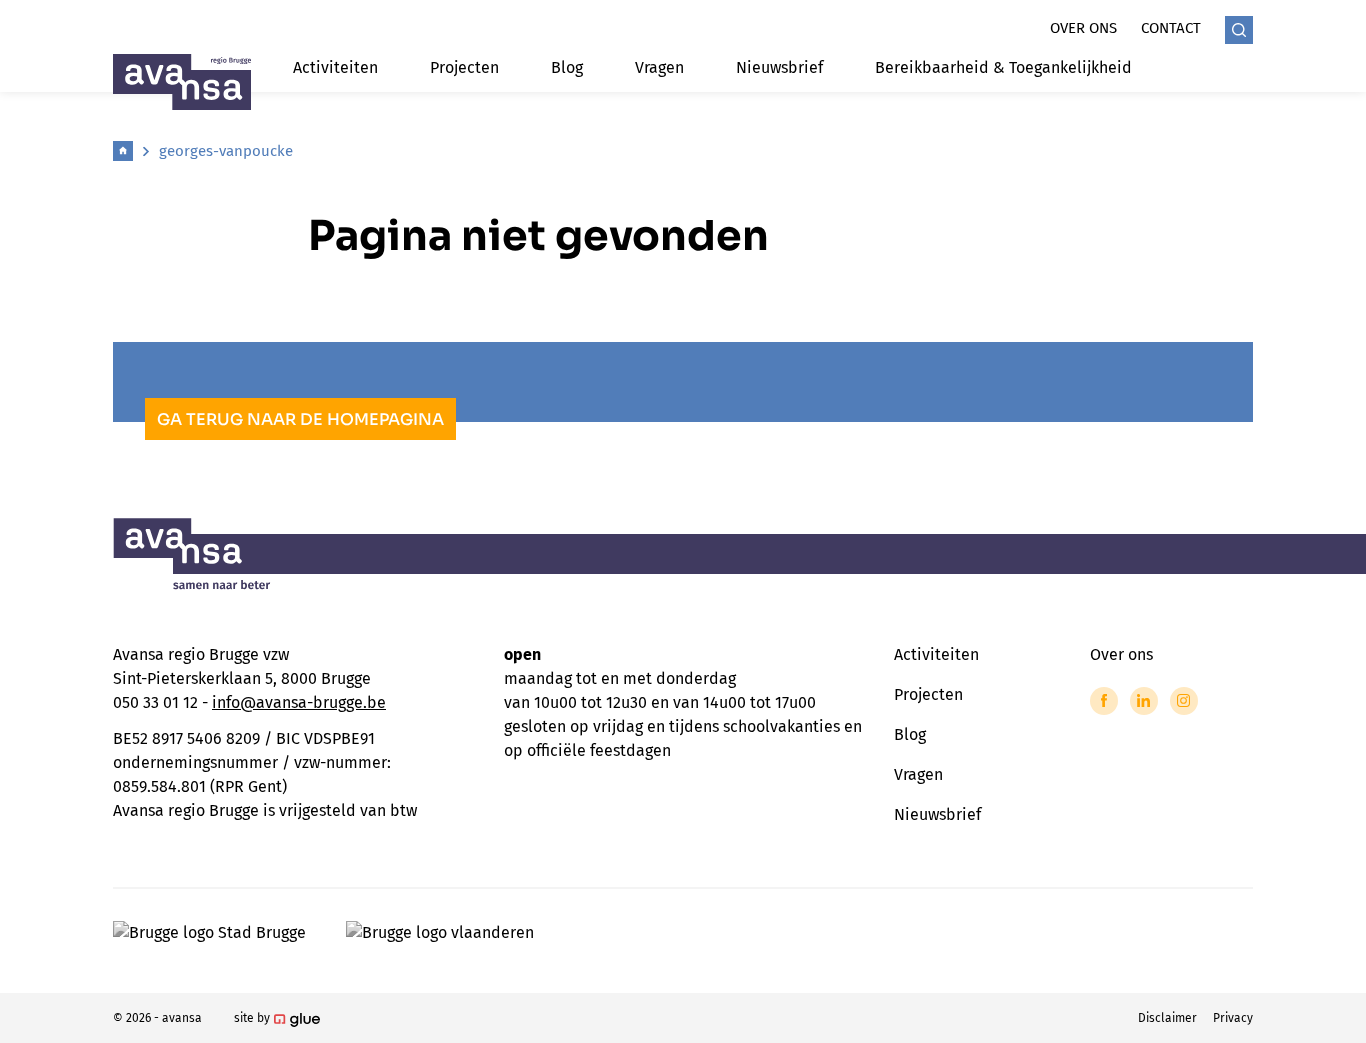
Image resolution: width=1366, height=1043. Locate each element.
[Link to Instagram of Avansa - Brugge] (1184, 701)
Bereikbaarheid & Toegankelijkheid (1003, 67)
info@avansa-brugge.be (299, 702)
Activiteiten (335, 67)
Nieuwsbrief (779, 67)
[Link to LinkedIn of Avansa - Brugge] (1144, 701)
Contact (1171, 28)
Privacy (1233, 1018)
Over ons (1083, 28)
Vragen (659, 67)
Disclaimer (1167, 1018)
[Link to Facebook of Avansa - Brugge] (1104, 701)
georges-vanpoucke (226, 151)
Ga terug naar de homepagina (300, 419)
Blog (567, 67)
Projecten (464, 67)
